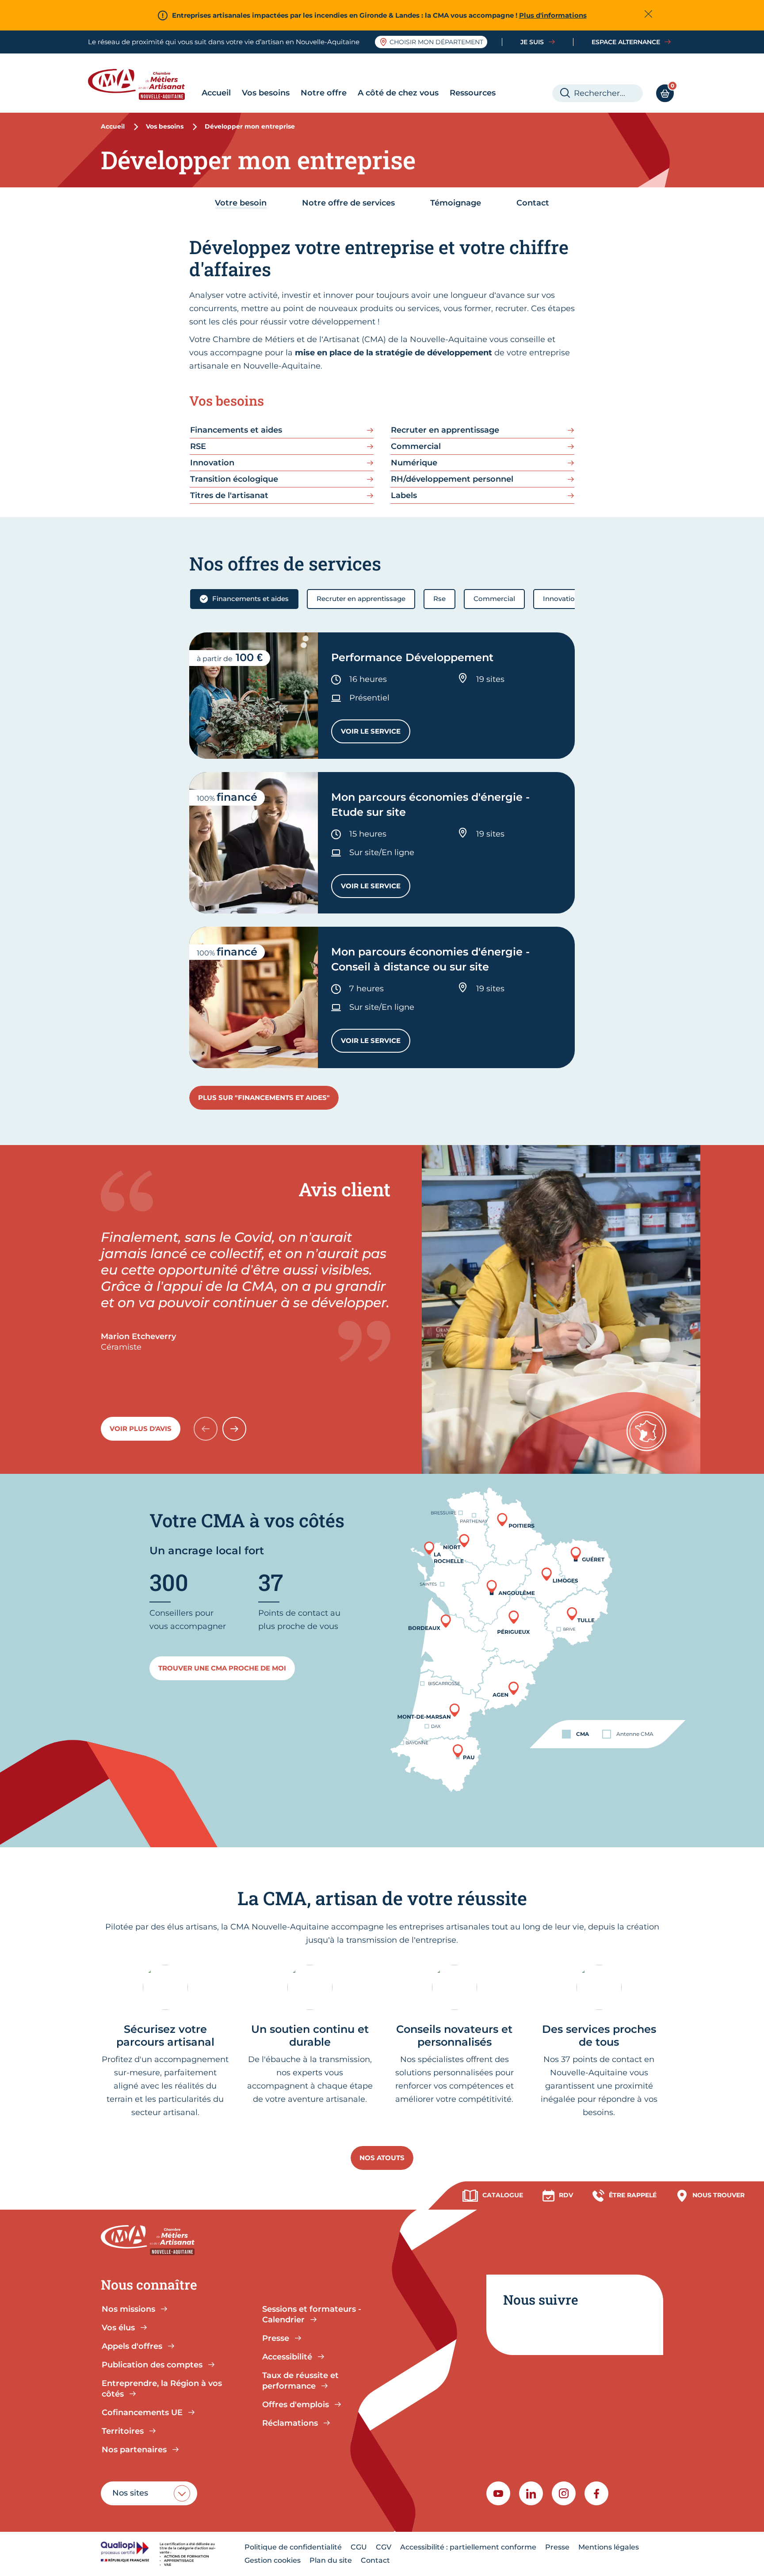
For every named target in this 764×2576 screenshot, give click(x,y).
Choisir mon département (436, 42)
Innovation (561, 599)
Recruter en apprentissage (361, 599)
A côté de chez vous (398, 93)
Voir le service (376, 733)
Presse (557, 2547)
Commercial (494, 599)
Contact (375, 2560)
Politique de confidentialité (293, 2547)
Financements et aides (250, 599)
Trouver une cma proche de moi (222, 1668)
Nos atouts (382, 2158)
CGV (384, 2547)
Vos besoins (266, 93)
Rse (439, 599)
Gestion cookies (273, 2560)
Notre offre (324, 93)
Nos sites (130, 2493)
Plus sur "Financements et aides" (264, 1098)
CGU (359, 2547)
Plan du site (331, 2560)
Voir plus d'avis (141, 1429)
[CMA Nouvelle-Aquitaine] (143, 84)
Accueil (216, 93)
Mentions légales (609, 2547)
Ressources (473, 93)
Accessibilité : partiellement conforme (468, 2547)
